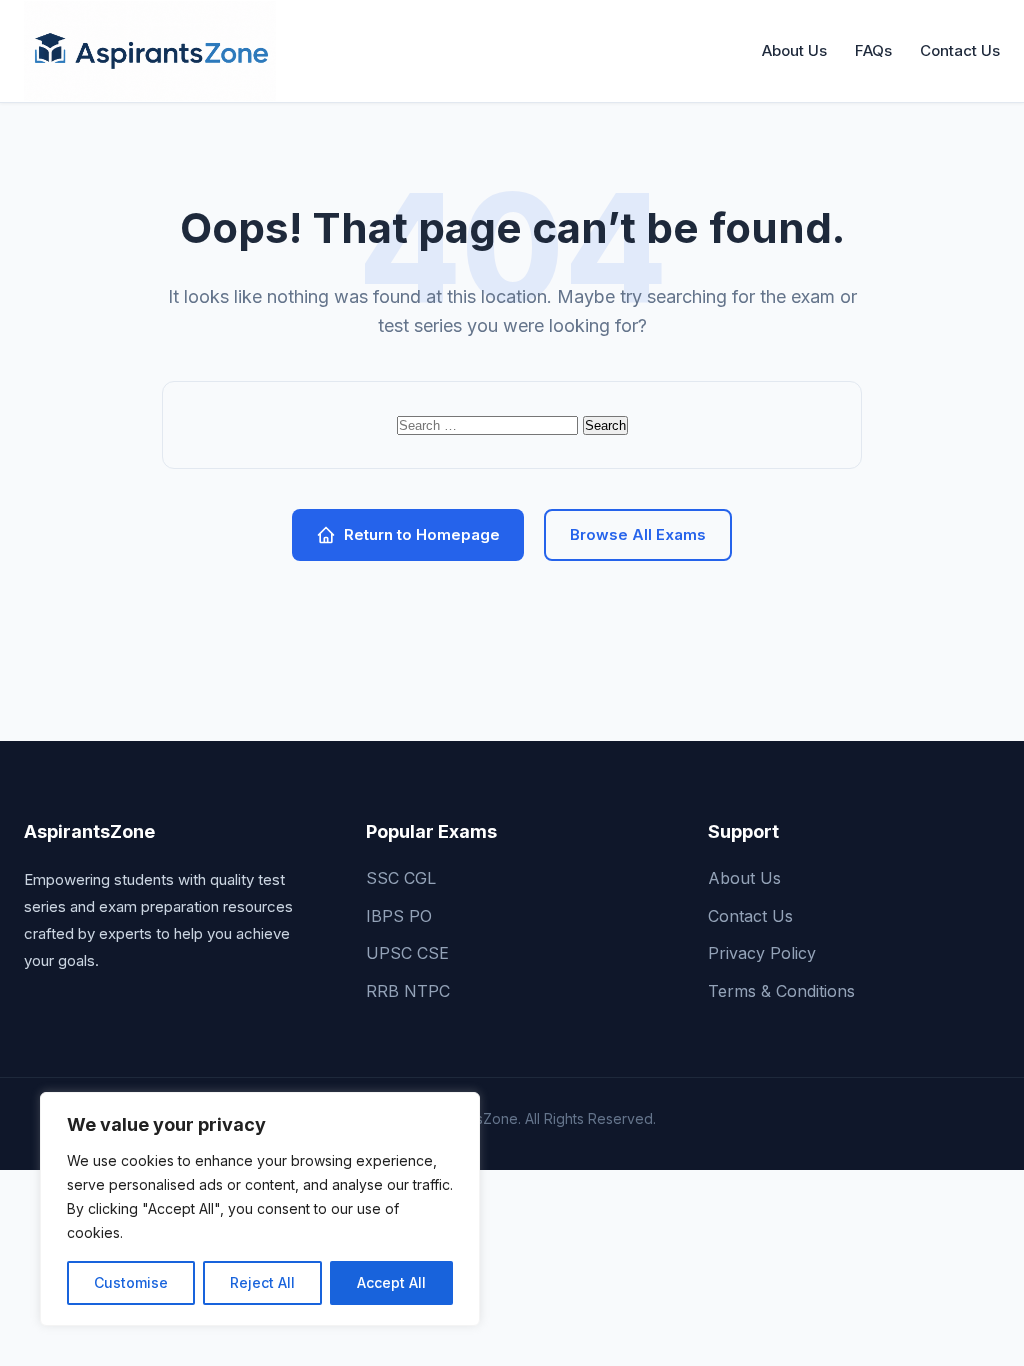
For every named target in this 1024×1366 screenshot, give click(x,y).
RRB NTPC (408, 991)
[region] (260, 1209)
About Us (794, 50)
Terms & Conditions (781, 991)
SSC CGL (401, 878)
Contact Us (960, 50)
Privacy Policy (762, 953)
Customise (131, 1282)
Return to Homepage (422, 534)
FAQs (873, 50)
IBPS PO (399, 916)
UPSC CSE (407, 953)
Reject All (262, 1282)
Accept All (391, 1282)
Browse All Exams (638, 534)
